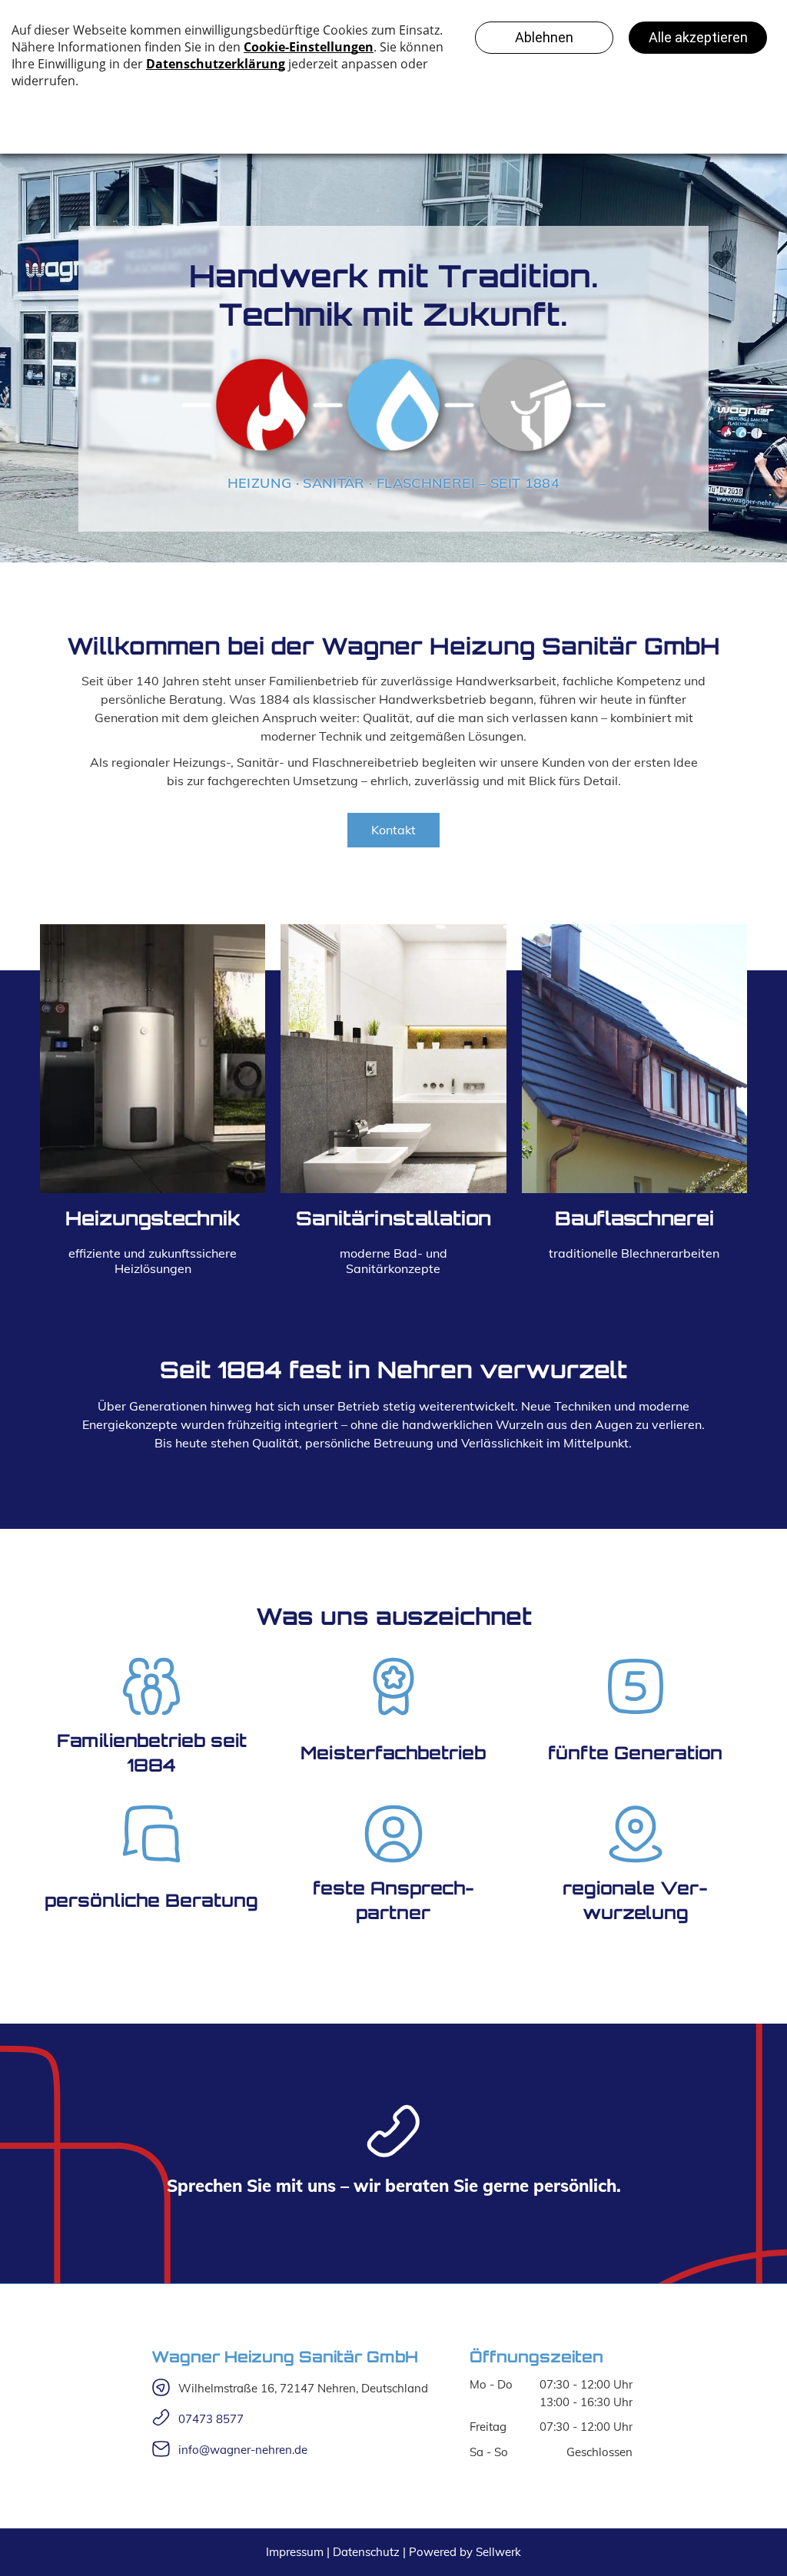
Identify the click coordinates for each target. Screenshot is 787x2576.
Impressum (295, 2552)
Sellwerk (498, 2552)
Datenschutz (366, 2552)
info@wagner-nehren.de (243, 2450)
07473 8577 (211, 2419)
